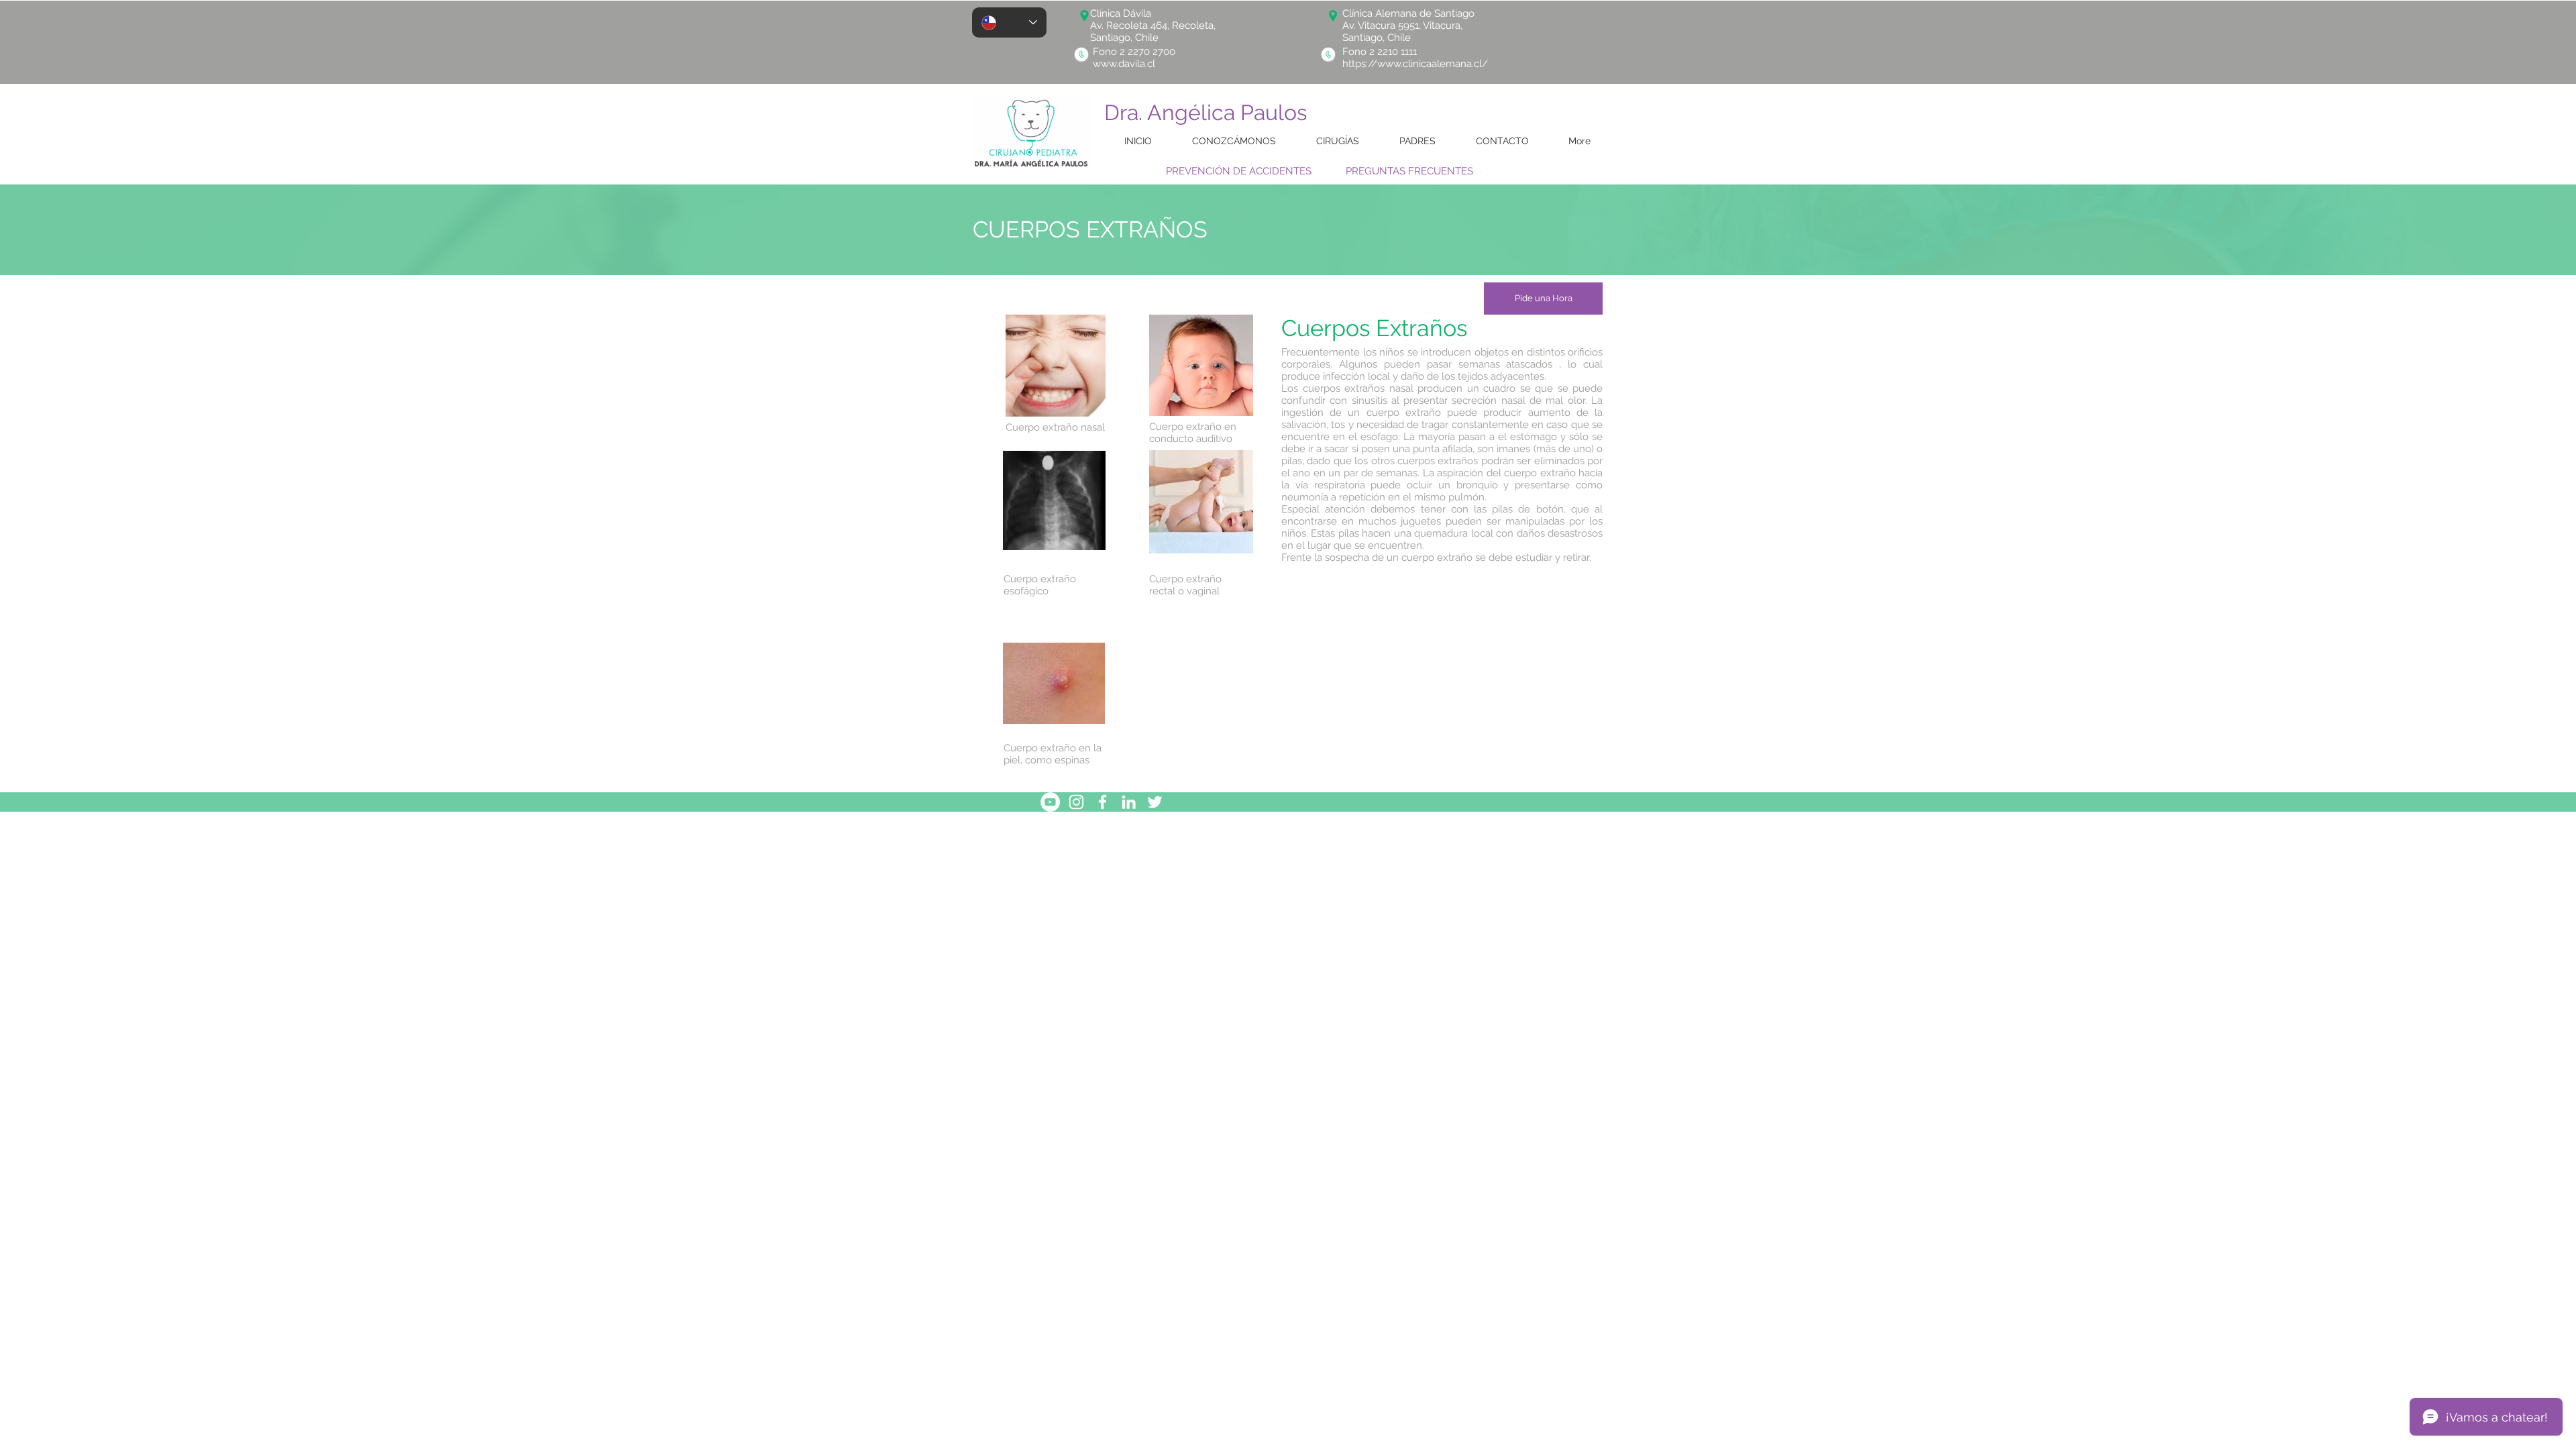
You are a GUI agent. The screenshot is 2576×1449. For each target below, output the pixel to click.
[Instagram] (1076, 802)
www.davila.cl (1124, 64)
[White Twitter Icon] (1155, 802)
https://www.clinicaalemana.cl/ (1415, 64)
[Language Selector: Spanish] (1009, 22)
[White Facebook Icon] (1103, 802)
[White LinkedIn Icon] (1129, 802)
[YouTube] (1050, 802)
